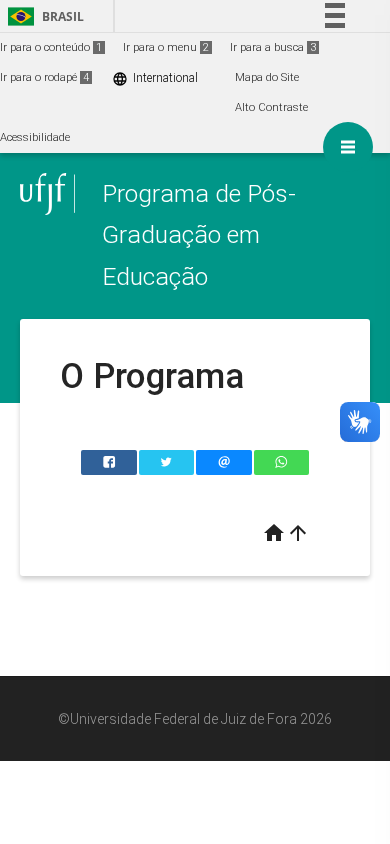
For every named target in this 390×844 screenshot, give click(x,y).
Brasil (42, 16)
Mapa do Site (267, 77)
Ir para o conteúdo (51, 47)
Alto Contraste (271, 107)
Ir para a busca (273, 47)
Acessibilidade (35, 137)
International (155, 78)
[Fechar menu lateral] (348, 147)
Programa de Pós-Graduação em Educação (199, 235)
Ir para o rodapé (44, 77)
